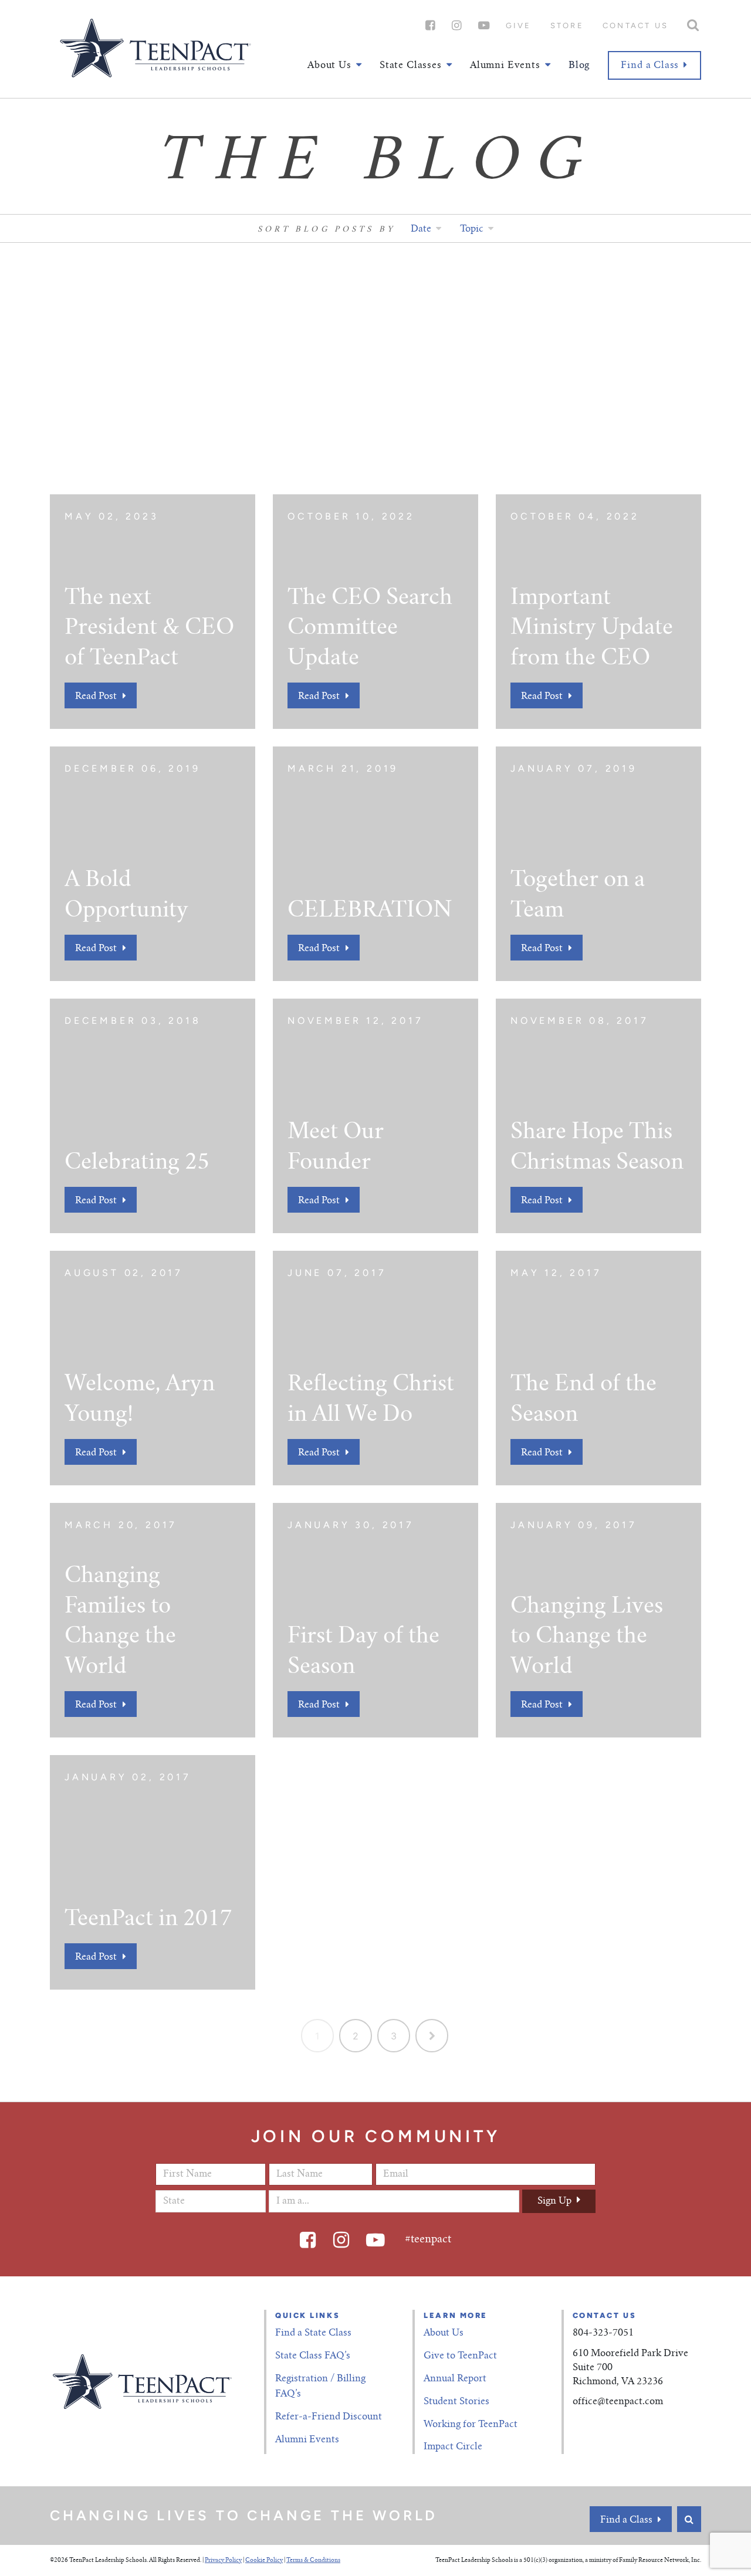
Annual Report (455, 2379)
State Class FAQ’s (313, 2356)
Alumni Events (307, 2440)
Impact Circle (453, 2447)
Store (567, 26)
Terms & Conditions (313, 2561)
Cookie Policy (264, 2561)
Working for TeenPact (471, 2425)
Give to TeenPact (460, 2356)
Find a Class (650, 66)
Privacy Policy (223, 2561)
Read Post (96, 697)
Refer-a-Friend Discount (329, 2417)
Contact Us (635, 26)
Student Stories (456, 2402)
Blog (579, 66)
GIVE (519, 26)
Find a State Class (313, 2333)
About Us (444, 2333)
